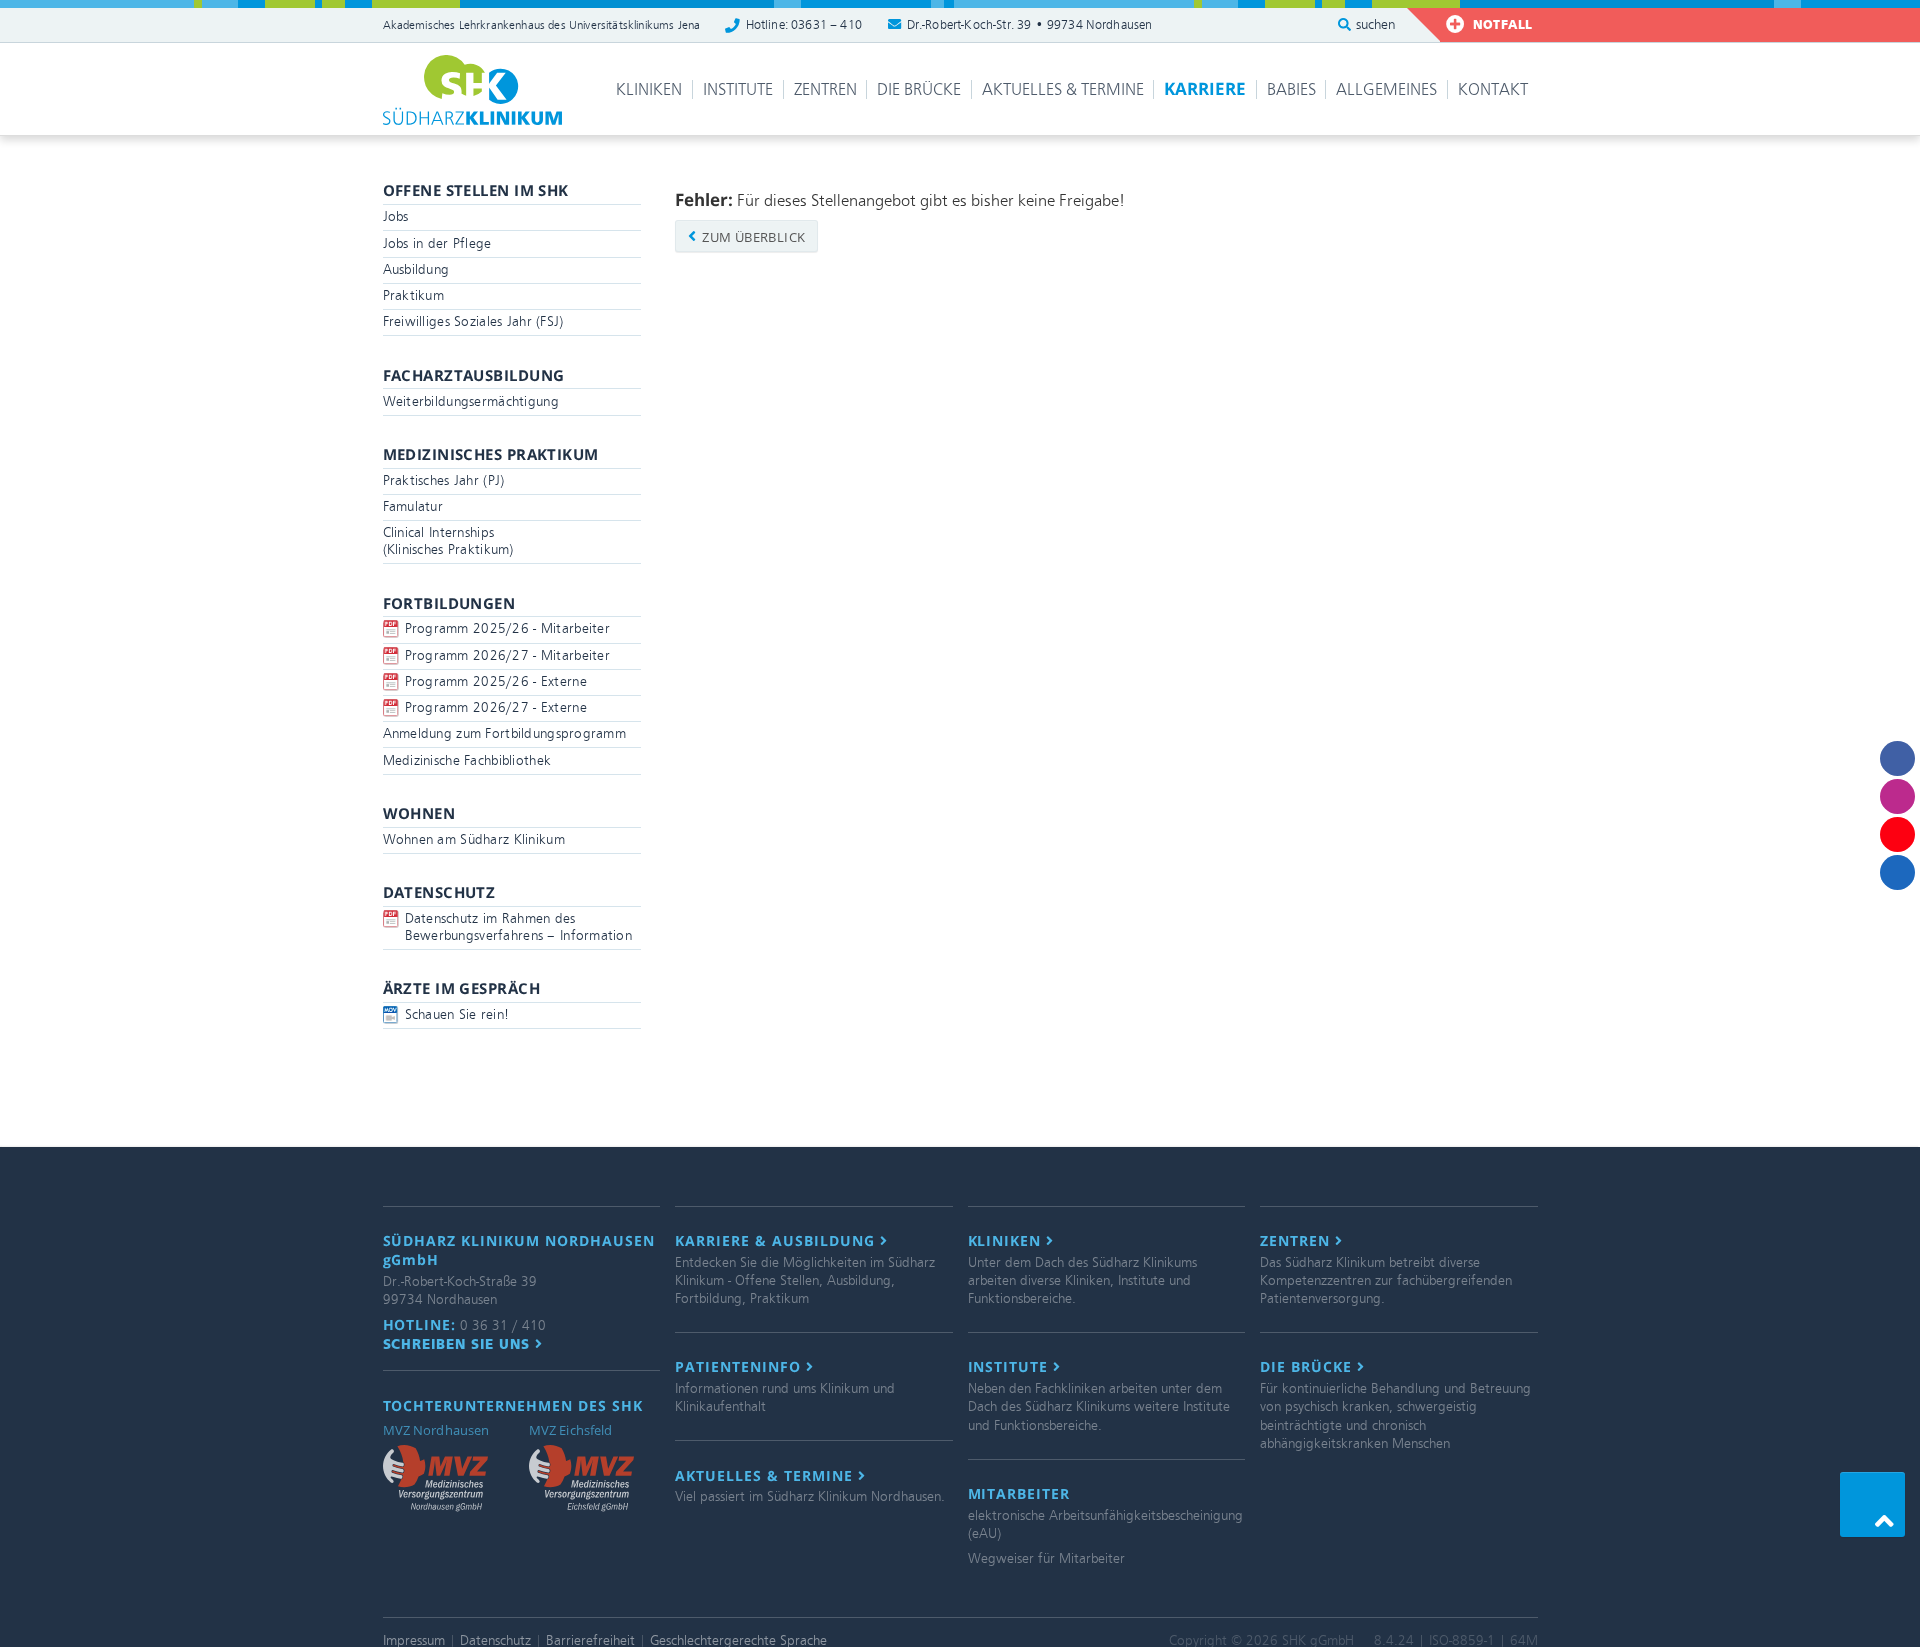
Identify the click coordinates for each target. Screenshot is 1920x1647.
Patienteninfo (740, 1367)
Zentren (825, 89)
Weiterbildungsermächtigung (471, 401)
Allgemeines (1386, 89)
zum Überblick (752, 237)
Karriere (1205, 88)
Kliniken (649, 89)
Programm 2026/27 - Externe (496, 707)
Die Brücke (919, 89)
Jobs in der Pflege (437, 243)
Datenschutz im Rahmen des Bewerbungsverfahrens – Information (519, 927)
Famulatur (413, 506)
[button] (1872, 1504)
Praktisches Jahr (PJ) (444, 480)
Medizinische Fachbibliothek (467, 760)
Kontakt (1493, 89)
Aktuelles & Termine (1063, 89)
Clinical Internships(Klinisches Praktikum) (448, 541)
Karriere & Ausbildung (777, 1241)
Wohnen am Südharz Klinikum (474, 839)
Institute (738, 89)
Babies (1291, 89)
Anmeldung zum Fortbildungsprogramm (505, 733)
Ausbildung (416, 269)
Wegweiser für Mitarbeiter (1046, 1558)
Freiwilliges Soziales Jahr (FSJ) (473, 321)
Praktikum (414, 295)
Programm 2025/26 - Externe (496, 681)
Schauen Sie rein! (457, 1014)
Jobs (396, 216)
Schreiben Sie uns (459, 1344)
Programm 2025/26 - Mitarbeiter (507, 628)
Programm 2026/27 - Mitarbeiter (507, 655)
